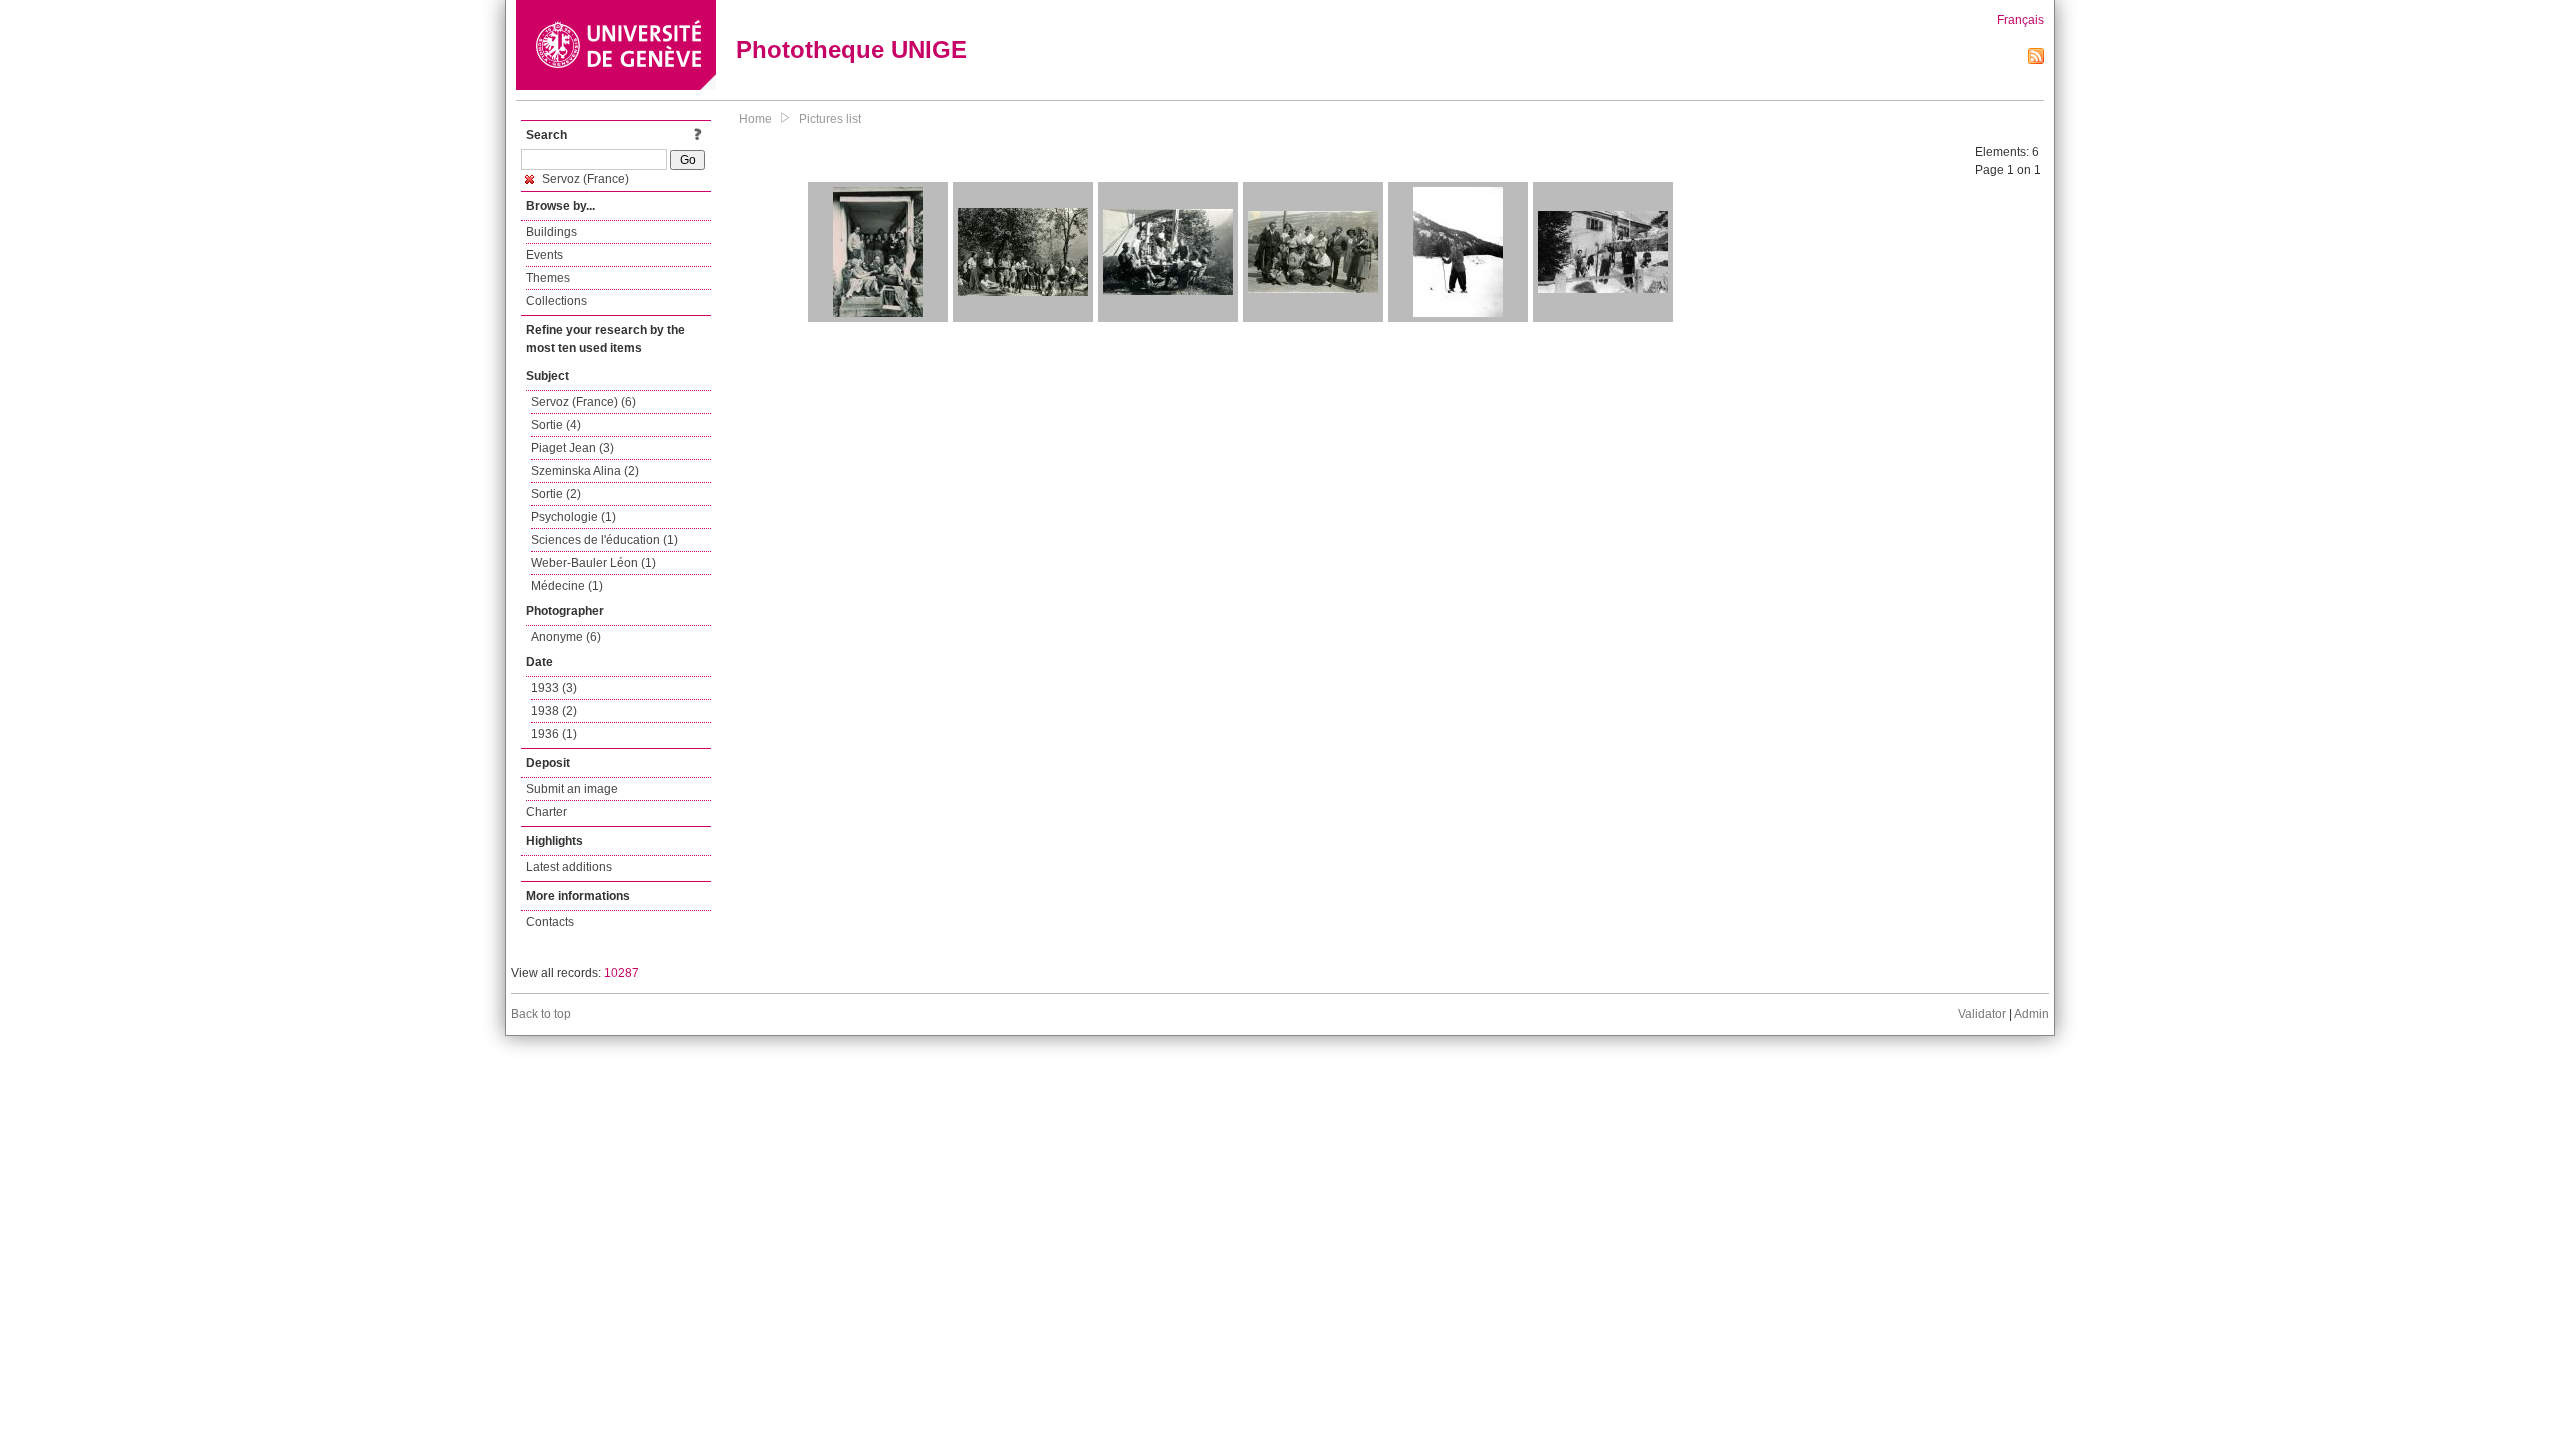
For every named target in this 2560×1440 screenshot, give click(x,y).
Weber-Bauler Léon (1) (593, 563)
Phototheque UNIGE (851, 49)
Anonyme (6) (566, 637)
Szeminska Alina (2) (585, 471)
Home (755, 119)
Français (2020, 20)
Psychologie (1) (573, 517)
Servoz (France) (584, 179)
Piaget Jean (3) (572, 448)
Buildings (551, 232)
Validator (1982, 1014)
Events (544, 255)
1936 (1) (554, 734)
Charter (546, 812)
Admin (2031, 1014)
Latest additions (569, 867)
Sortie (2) (556, 494)
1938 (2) (554, 711)
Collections (556, 301)
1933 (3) (554, 688)
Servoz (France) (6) (583, 402)
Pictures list (830, 119)
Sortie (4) (556, 425)
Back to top (541, 1014)
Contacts (550, 922)
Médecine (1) (567, 586)
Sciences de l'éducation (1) (604, 540)
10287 (621, 973)
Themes (548, 278)
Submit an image (572, 789)
